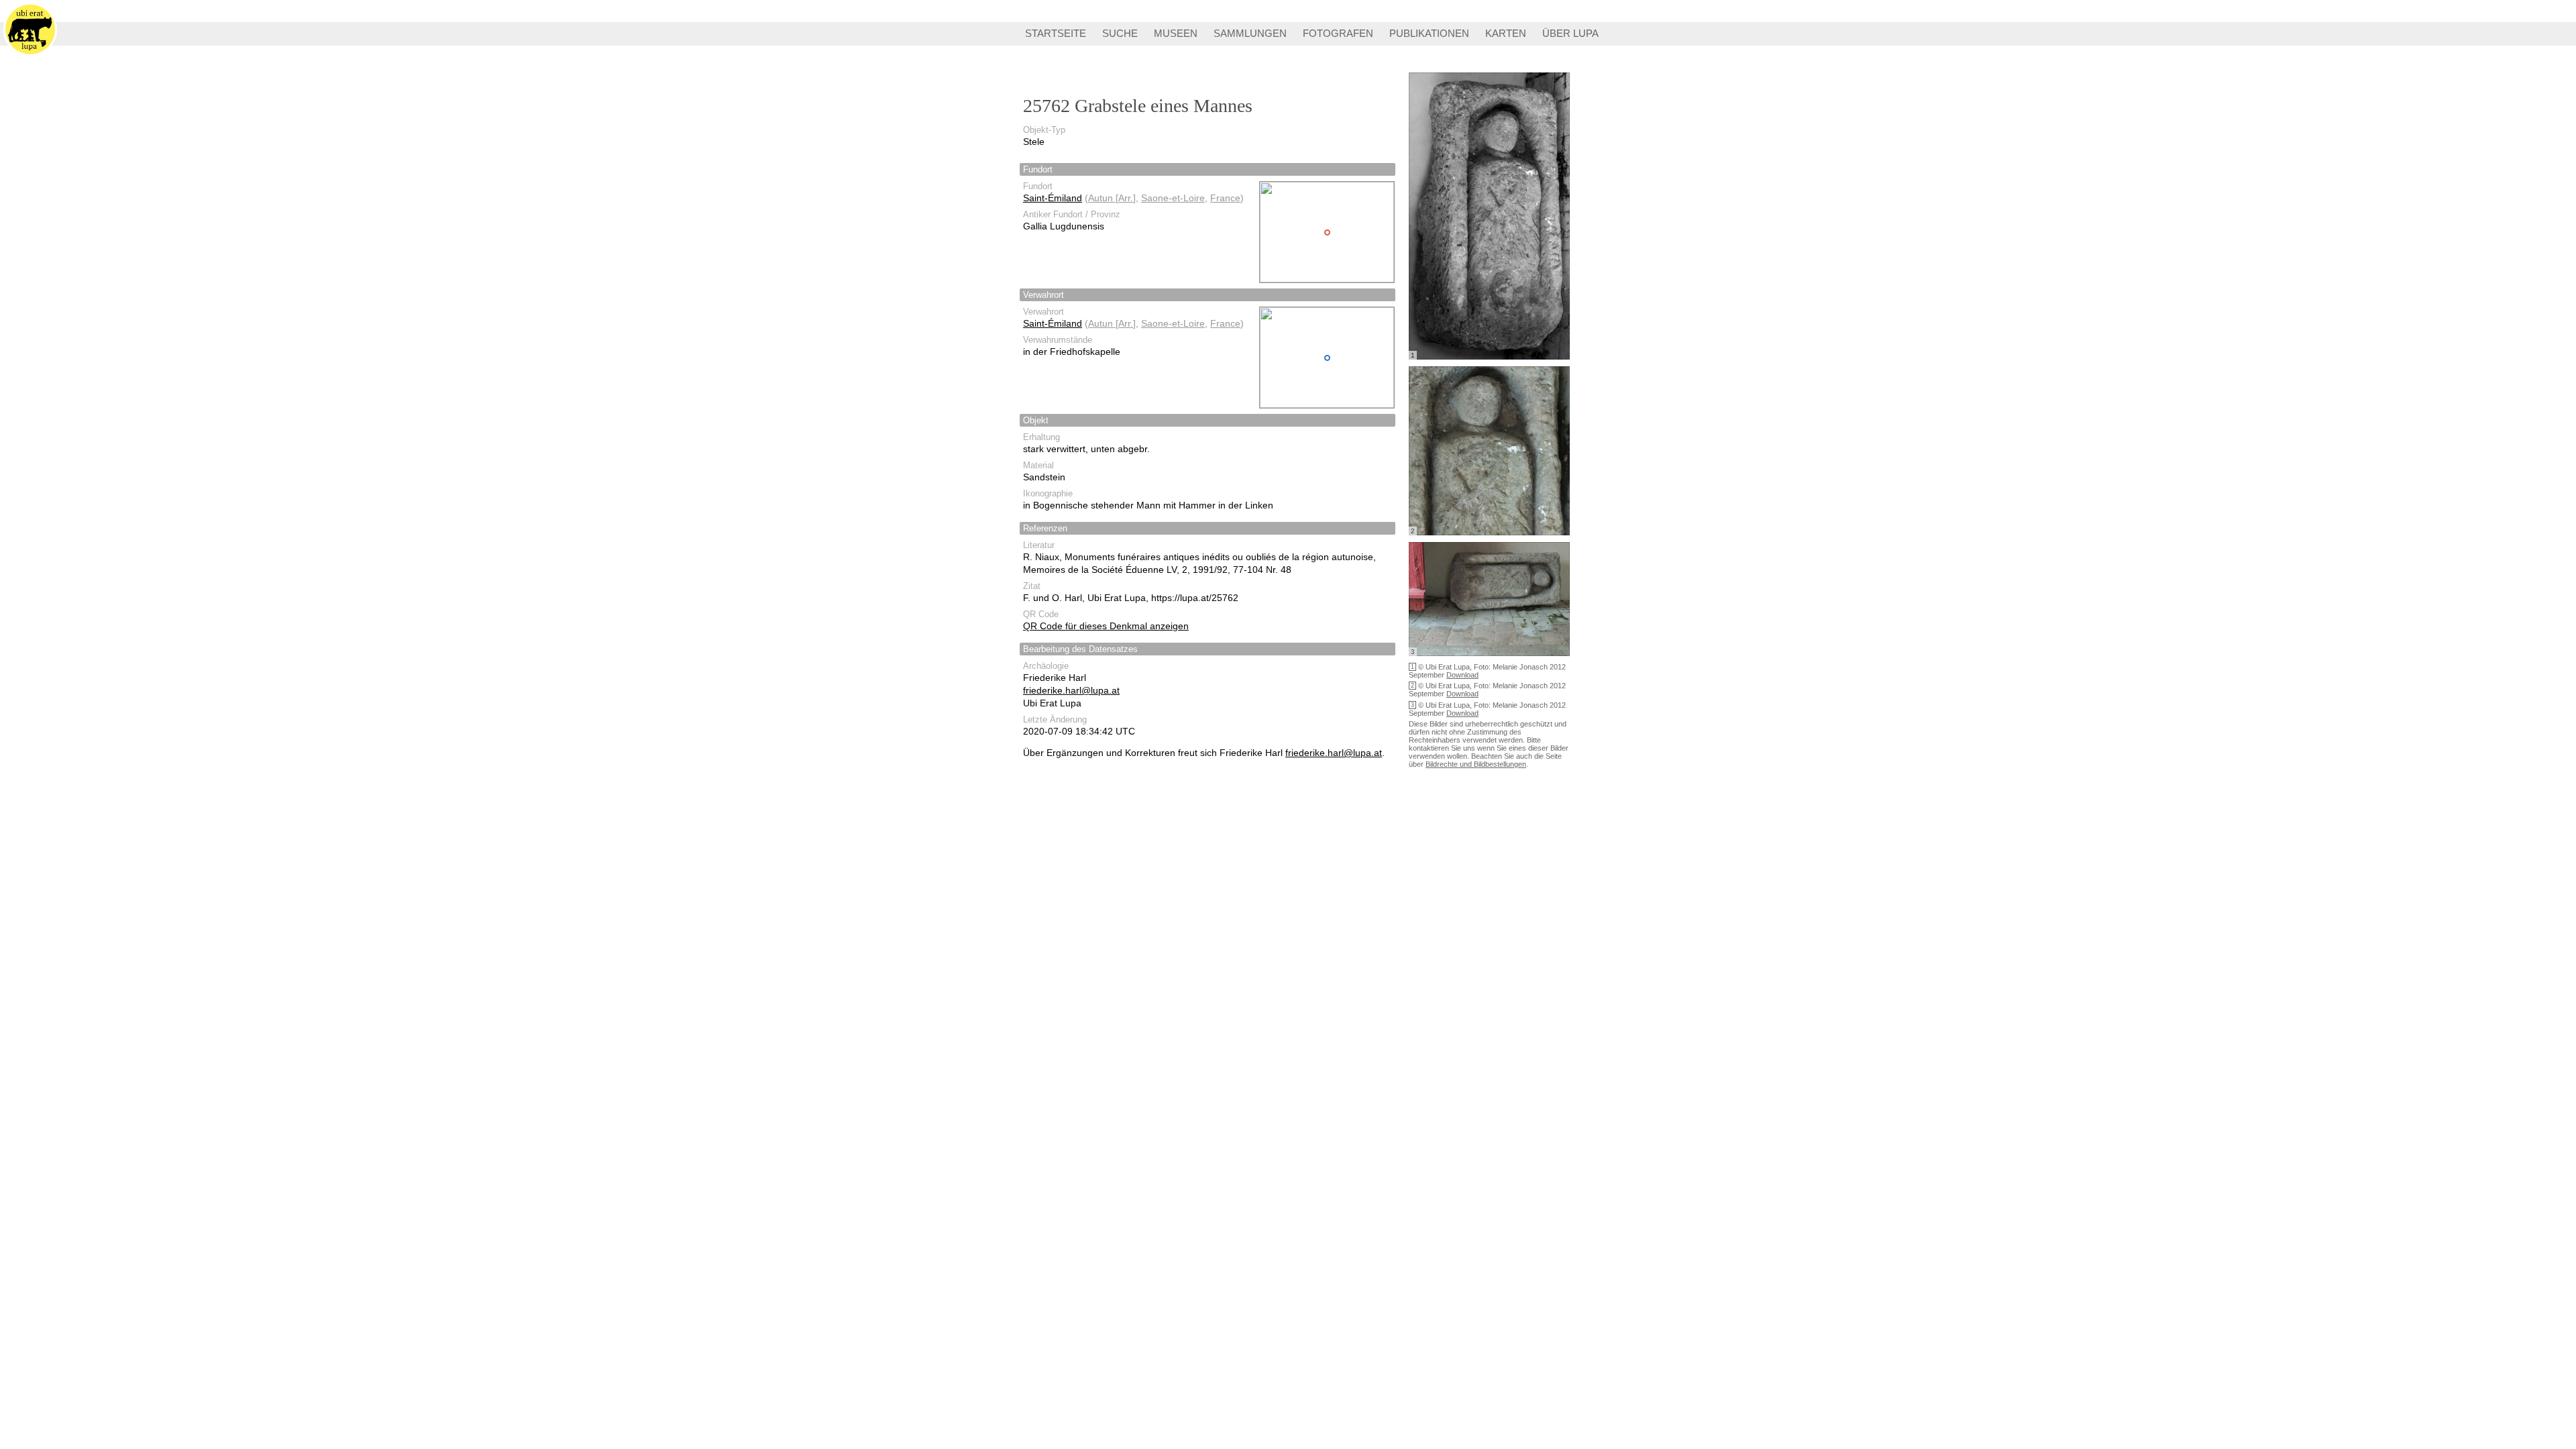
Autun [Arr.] (1112, 198)
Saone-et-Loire (1173, 198)
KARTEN (1506, 33)
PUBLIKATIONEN (1429, 33)
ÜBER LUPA (1570, 33)
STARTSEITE (1056, 33)
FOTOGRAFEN (1338, 33)
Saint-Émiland (1053, 198)
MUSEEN (1176, 33)
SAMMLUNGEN (1250, 33)
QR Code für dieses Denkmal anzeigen (1106, 626)
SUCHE (1120, 33)
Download (1462, 675)
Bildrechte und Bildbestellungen (1476, 764)
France (1225, 198)
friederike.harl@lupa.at (1071, 690)
